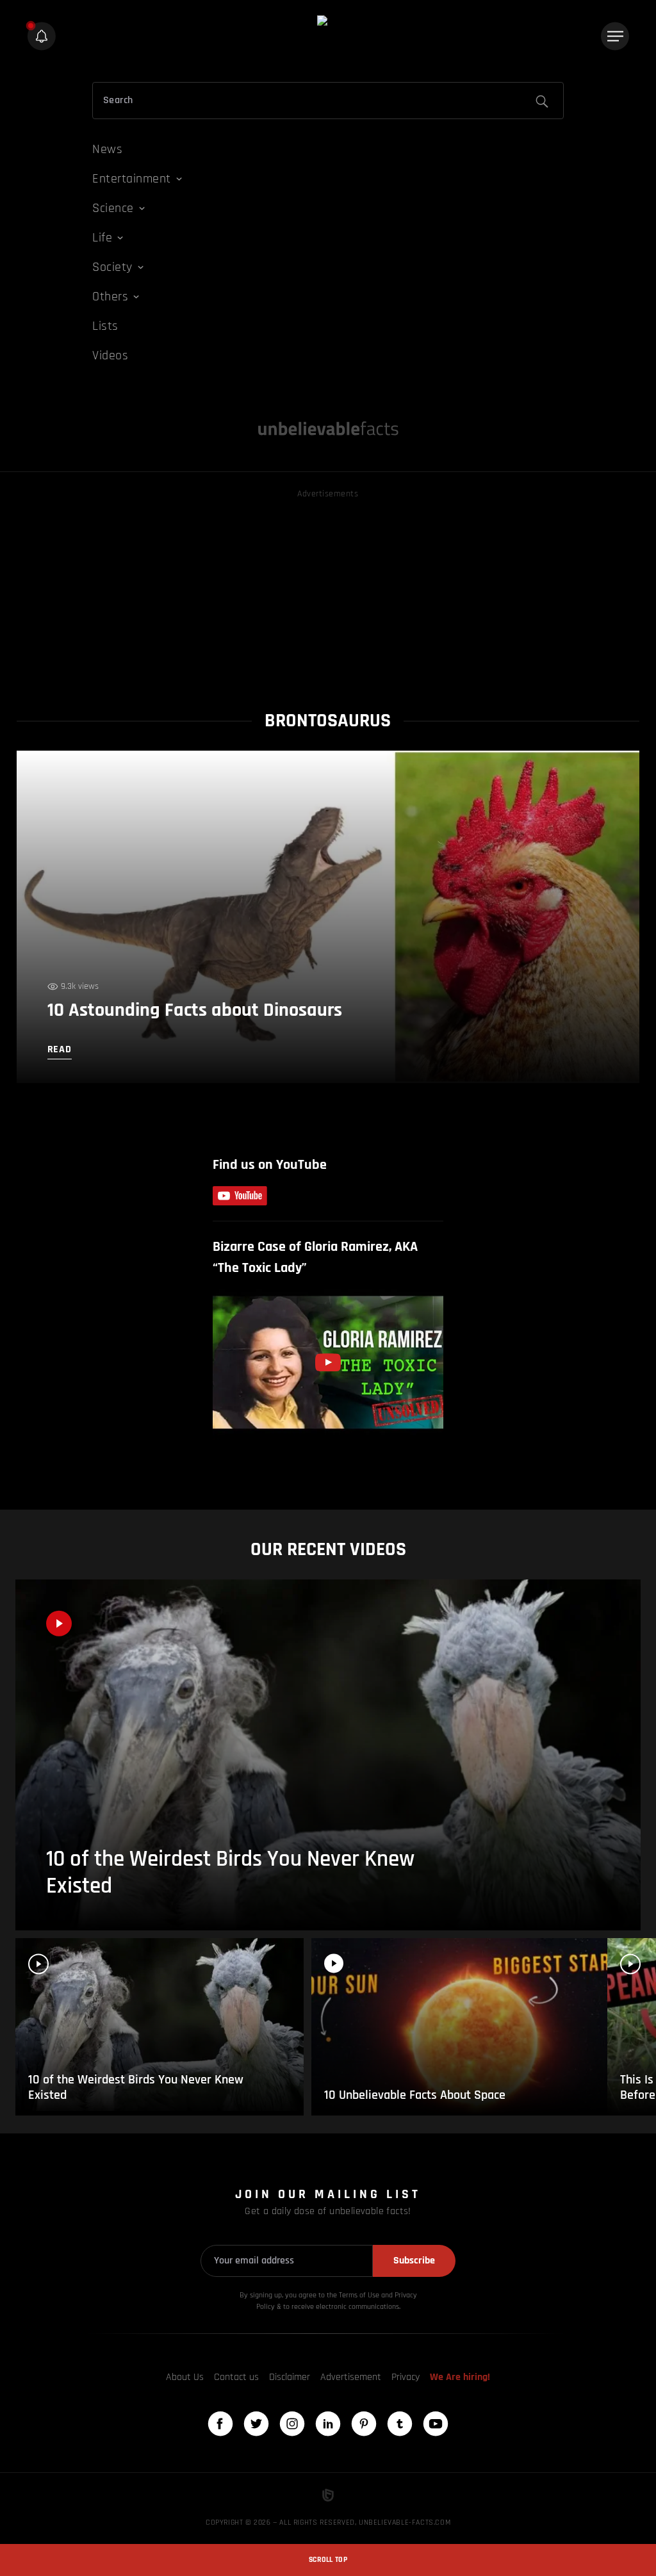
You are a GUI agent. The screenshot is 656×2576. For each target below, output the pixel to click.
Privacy (406, 2377)
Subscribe (414, 2261)
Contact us (236, 2377)
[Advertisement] (328, 591)
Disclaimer (290, 2377)
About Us (185, 2377)
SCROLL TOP (328, 2560)
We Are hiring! (460, 2377)
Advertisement (351, 2377)
